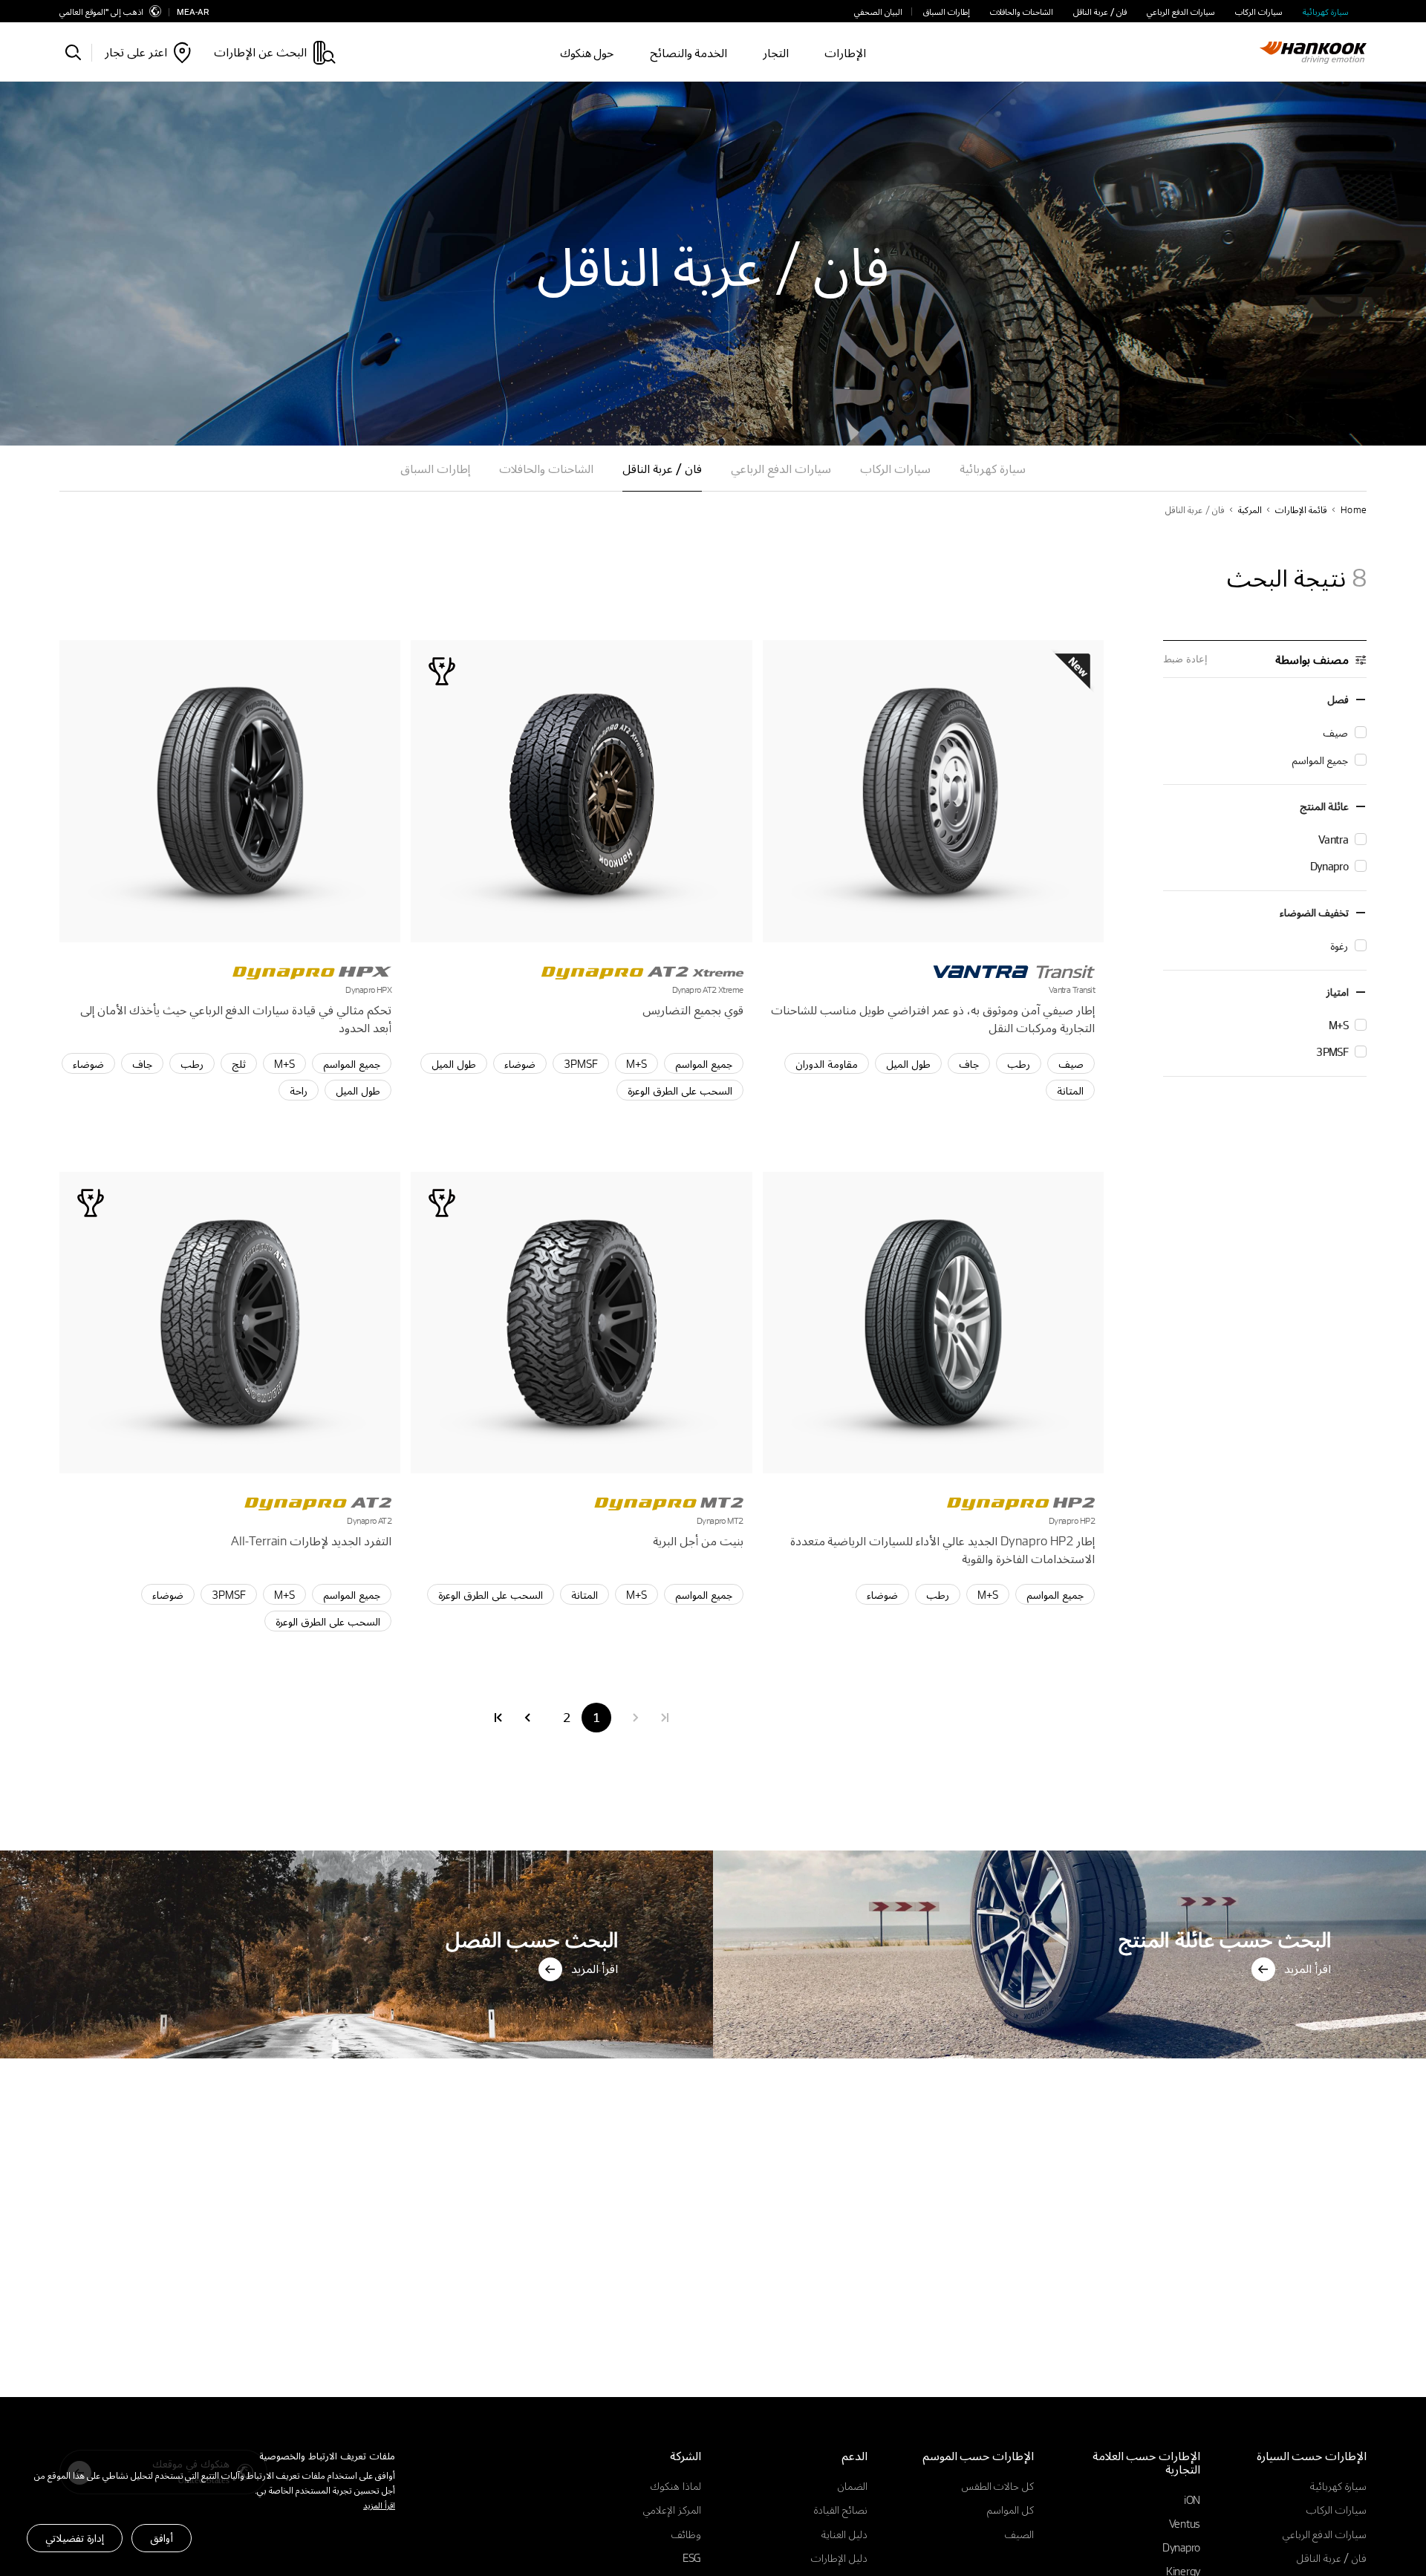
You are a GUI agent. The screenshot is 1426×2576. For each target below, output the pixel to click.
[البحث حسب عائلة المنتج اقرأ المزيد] (1069, 1855)
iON (1192, 2500)
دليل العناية (844, 2534)
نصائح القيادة (841, 2509)
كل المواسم (1010, 2509)
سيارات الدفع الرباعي (1181, 12)
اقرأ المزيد (379, 2505)
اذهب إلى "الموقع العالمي (101, 11)
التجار (776, 52)
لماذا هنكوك (676, 2485)
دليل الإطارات (839, 2557)
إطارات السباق (947, 12)
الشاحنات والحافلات (1022, 12)
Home (1354, 509)
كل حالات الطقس (998, 2485)
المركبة (1250, 509)
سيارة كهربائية (1326, 12)
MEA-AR (193, 12)
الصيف (1019, 2534)
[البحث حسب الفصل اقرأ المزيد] (356, 1855)
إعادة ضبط (1185, 659)
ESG (692, 2557)
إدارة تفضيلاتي (75, 2537)
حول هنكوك (587, 52)
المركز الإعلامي (672, 2509)
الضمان (853, 2485)
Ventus (1185, 2523)
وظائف (686, 2534)
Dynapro (1181, 2547)
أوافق (162, 2537)
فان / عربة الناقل (1100, 12)
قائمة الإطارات (1301, 509)
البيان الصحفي (878, 12)
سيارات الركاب (1259, 12)
